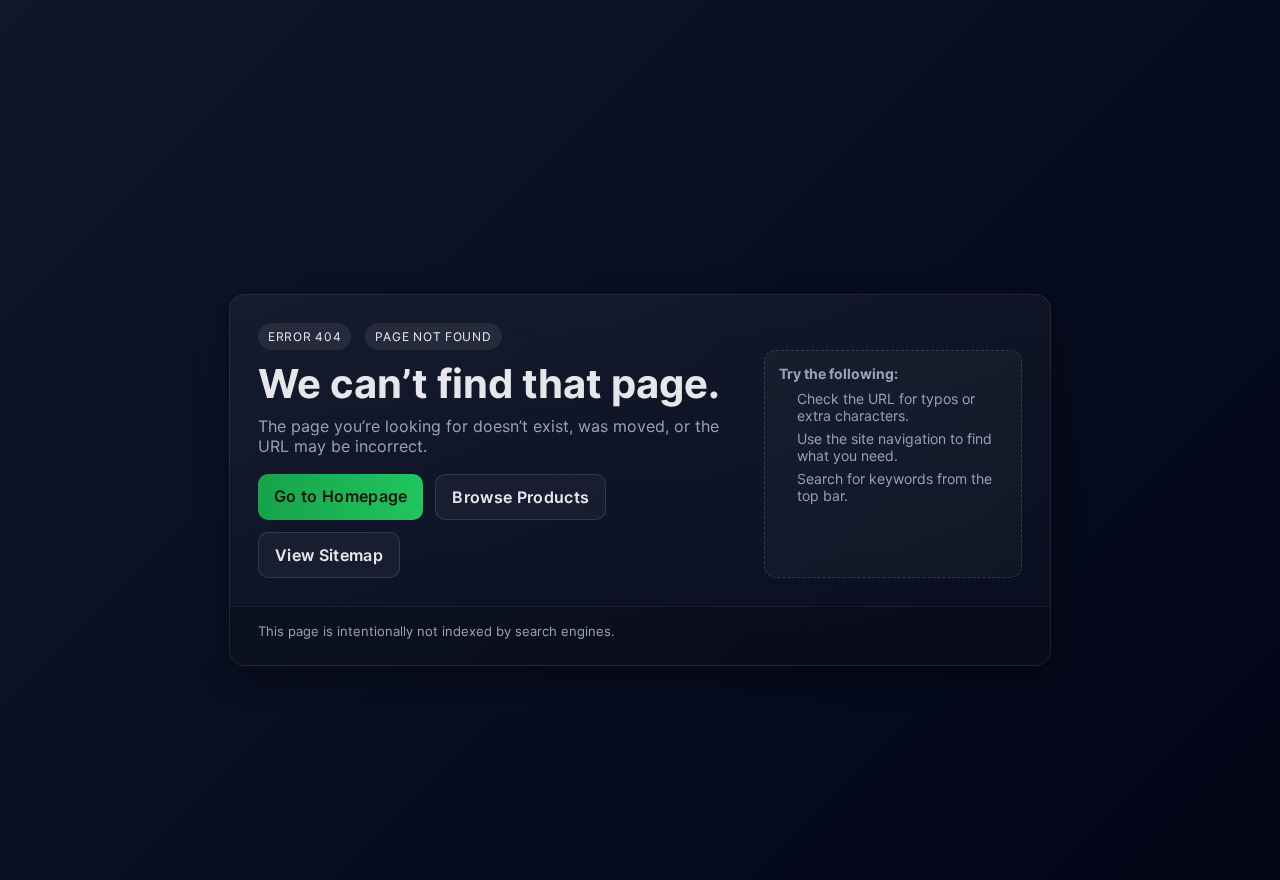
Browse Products (520, 497)
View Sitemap (329, 555)
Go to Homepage (340, 496)
